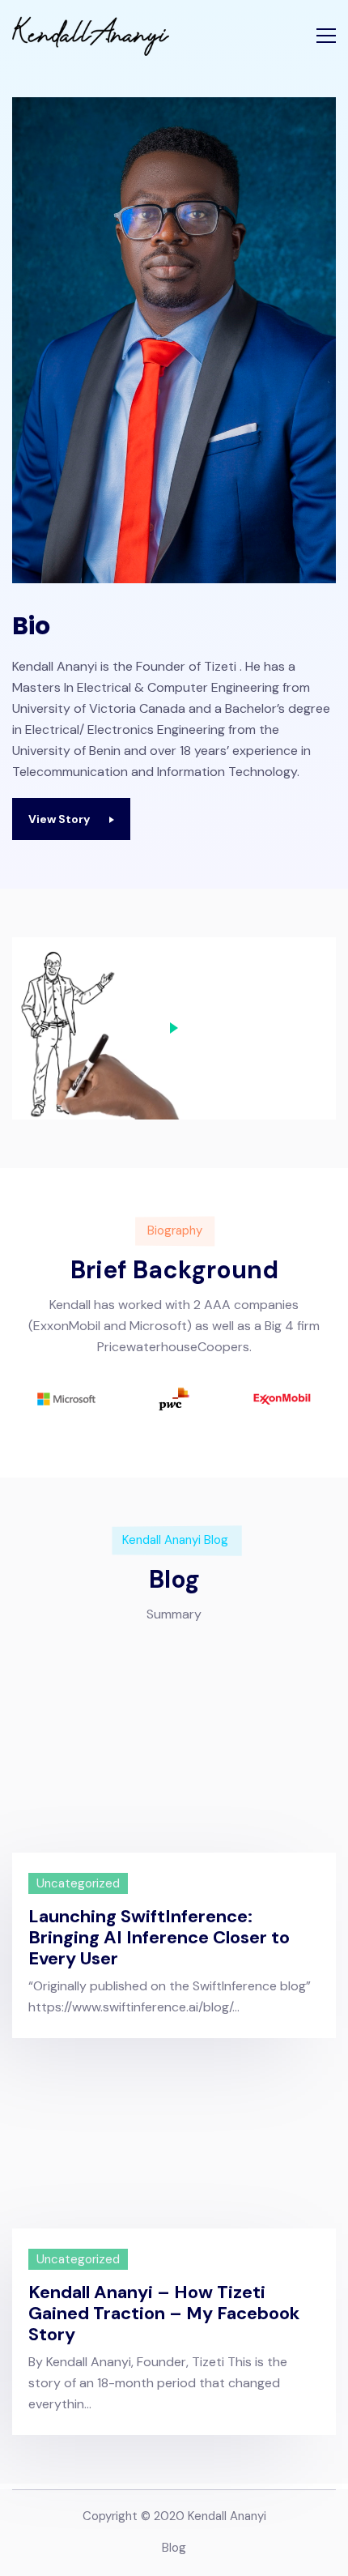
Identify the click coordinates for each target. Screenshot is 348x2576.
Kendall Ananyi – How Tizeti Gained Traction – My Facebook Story (164, 2314)
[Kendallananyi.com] (91, 36)
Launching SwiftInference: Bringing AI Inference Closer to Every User (159, 1938)
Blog (174, 2548)
